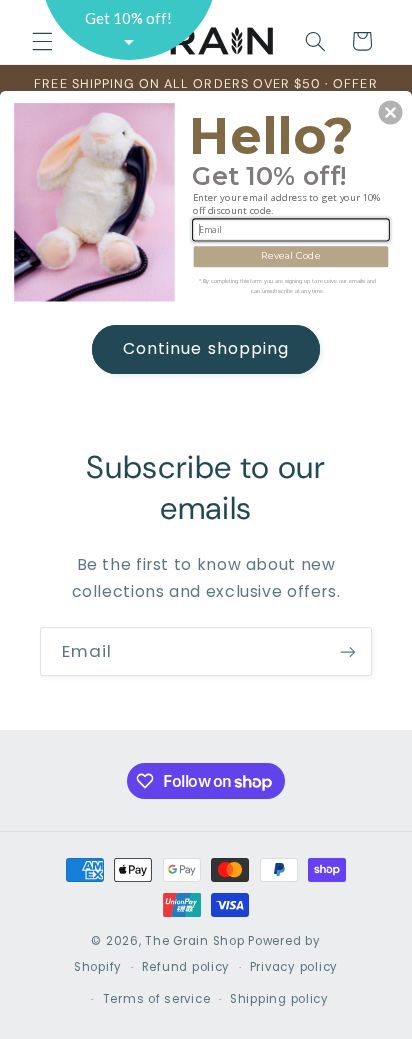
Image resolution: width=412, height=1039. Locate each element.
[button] (391, 112)
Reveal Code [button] (290, 256)
